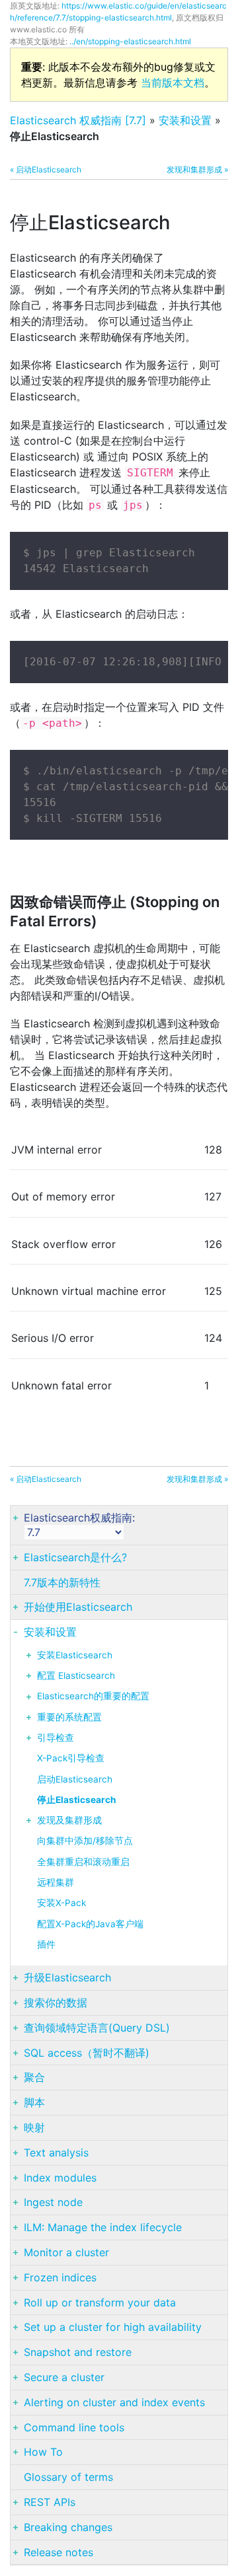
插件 (46, 1944)
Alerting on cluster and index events (114, 2402)
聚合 (34, 2077)
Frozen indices (60, 2277)
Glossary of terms (68, 2477)
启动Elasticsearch (75, 1779)
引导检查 (56, 1738)
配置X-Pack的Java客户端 (90, 1924)
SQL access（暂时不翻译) (87, 2053)
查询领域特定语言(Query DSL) (97, 2028)
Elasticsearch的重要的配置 (93, 1696)
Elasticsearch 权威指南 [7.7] (78, 120)
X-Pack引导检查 (71, 1758)
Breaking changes (68, 2527)
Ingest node (53, 2202)
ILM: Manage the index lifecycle (103, 2227)
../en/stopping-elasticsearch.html (130, 41)
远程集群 (56, 1882)
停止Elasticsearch (76, 1800)
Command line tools (74, 2427)
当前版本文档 (173, 83)
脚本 (34, 2102)
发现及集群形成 (69, 1820)
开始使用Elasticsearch (78, 1607)
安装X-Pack (61, 1903)
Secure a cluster (64, 2377)
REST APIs (50, 2502)
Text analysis (56, 2153)
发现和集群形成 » (197, 169)
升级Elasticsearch (67, 1977)
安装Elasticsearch (75, 1655)
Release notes (59, 2552)
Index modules (60, 2178)
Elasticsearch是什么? (75, 1557)
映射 (34, 2127)
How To (43, 2452)
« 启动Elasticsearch (46, 169)
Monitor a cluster (66, 2252)
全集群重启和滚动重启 (83, 1862)
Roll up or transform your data (100, 2302)
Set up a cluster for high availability (113, 2327)
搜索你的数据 (56, 2003)
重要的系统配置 (69, 1717)
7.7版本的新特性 (62, 1582)
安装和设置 (185, 120)
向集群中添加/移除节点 (85, 1841)
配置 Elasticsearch (76, 1675)
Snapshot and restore (78, 2352)
